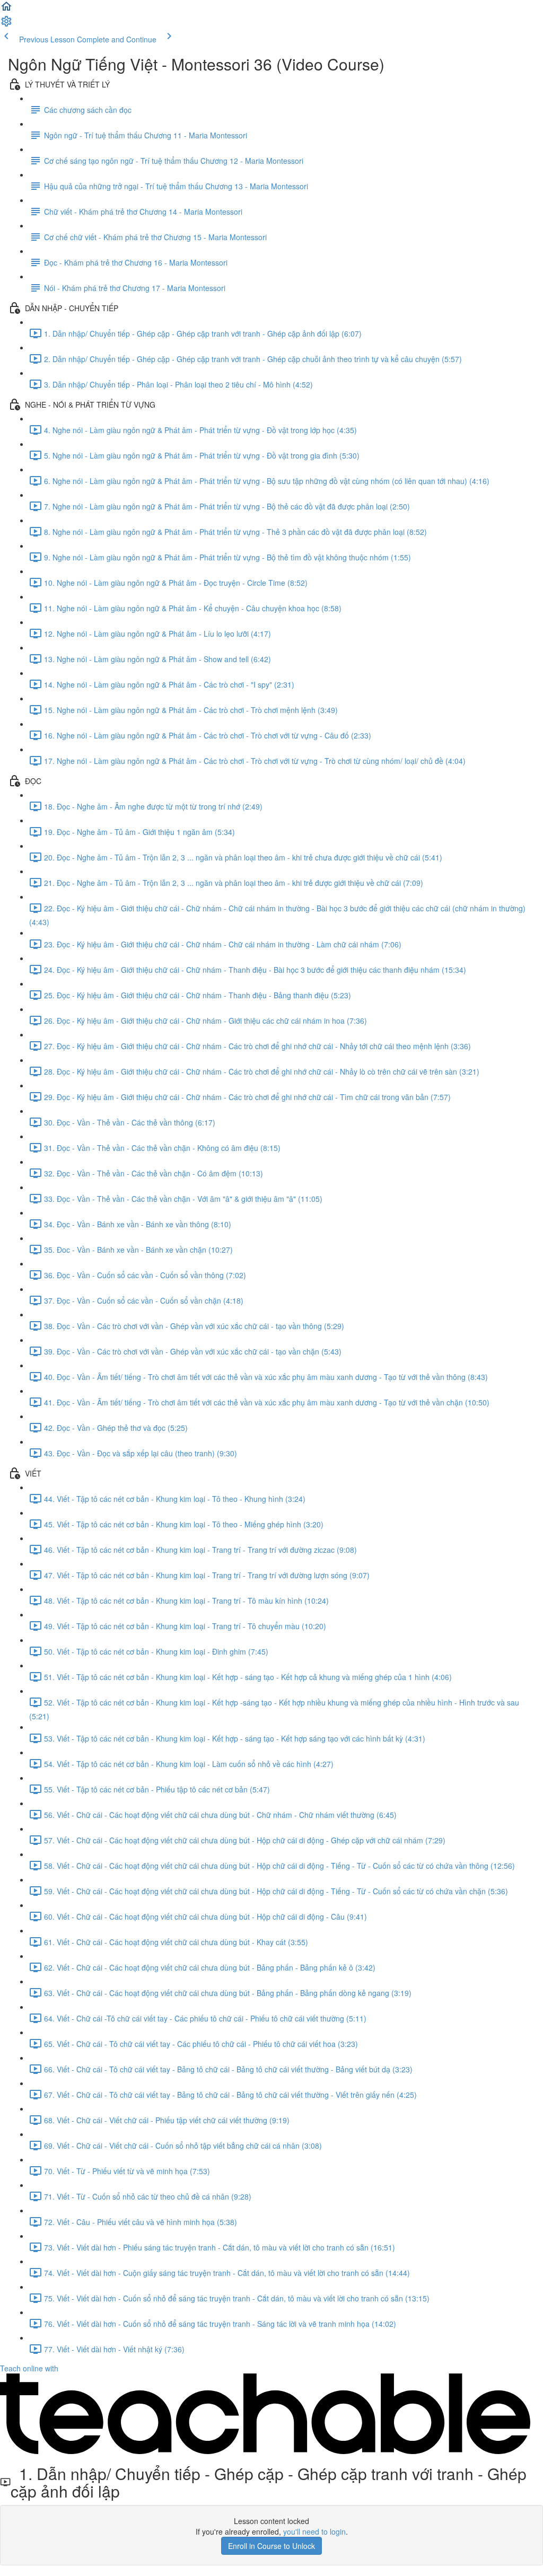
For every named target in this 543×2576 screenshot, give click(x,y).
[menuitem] (6, 24)
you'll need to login (314, 2531)
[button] (6, 10)
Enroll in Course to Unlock (271, 2546)
